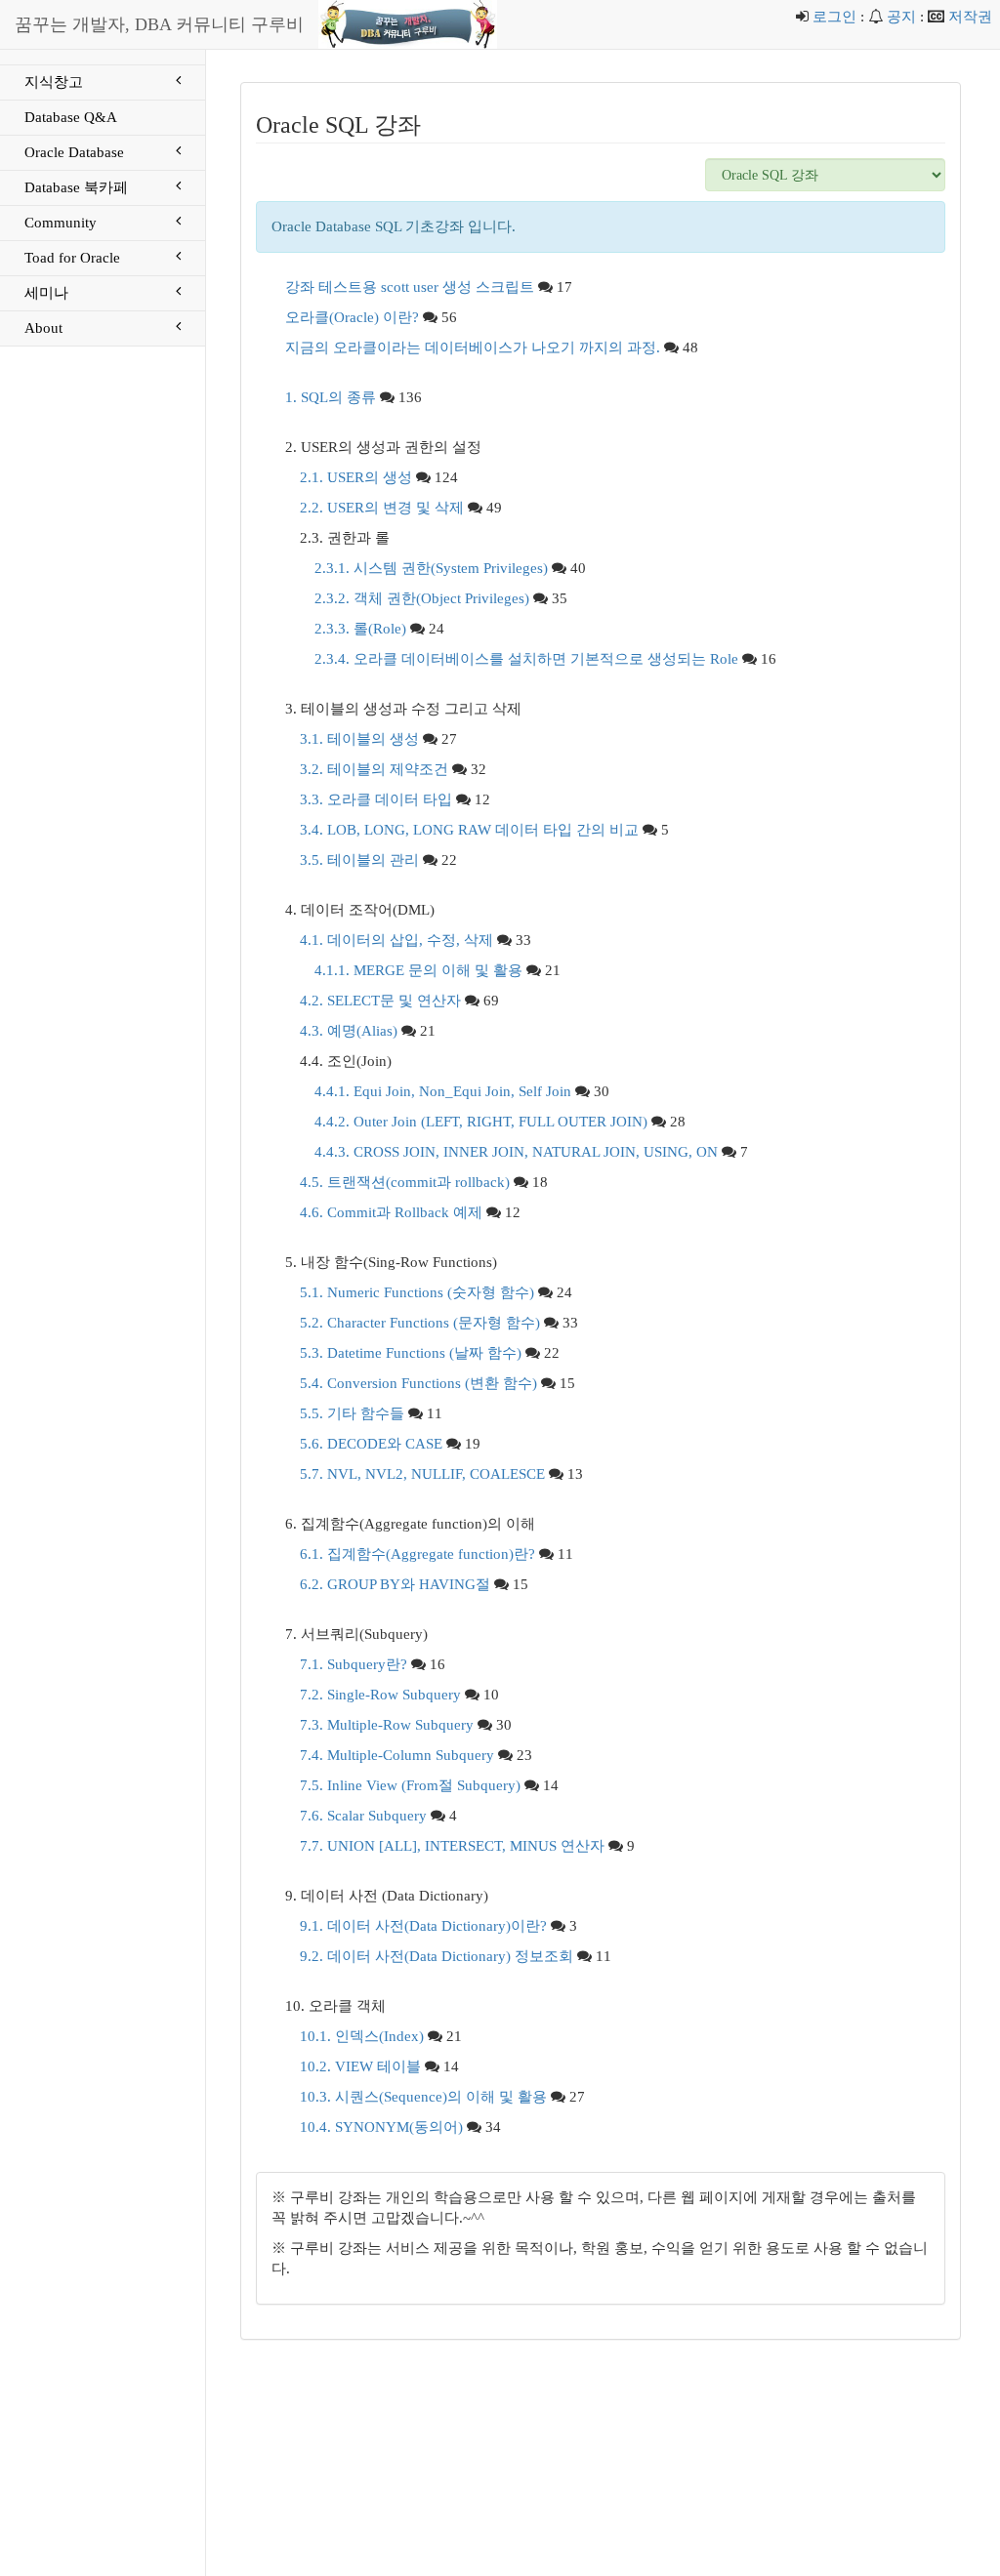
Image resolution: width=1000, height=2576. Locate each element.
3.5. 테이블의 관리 (359, 860)
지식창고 (54, 82)
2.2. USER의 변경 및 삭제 (382, 508)
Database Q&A (71, 117)
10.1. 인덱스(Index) (362, 2036)
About (43, 328)
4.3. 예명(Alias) (349, 1031)
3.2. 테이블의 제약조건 (374, 769)
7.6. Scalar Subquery (363, 1816)
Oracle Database (74, 152)
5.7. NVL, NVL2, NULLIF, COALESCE (422, 1474)
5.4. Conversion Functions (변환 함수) (418, 1383)
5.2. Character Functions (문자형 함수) (420, 1323)
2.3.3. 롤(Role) (360, 629)
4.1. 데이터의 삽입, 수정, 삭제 (396, 940)
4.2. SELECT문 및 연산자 (380, 1001)
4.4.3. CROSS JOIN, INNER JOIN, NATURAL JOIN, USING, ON (516, 1152)
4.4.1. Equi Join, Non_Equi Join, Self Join (443, 1091)
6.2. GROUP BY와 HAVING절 (395, 1584)
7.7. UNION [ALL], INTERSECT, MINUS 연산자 (452, 1846)
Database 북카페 (76, 187)
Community (61, 223)
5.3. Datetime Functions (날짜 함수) (411, 1353)
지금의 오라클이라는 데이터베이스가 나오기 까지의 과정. (473, 348)
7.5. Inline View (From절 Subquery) (410, 1785)
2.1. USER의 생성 (356, 477)
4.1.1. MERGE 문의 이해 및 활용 (418, 970)
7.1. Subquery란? (354, 1664)
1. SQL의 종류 (331, 397)
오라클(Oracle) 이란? (352, 317)
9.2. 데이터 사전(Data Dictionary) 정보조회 (437, 1956)
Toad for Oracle (72, 258)
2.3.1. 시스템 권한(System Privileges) (431, 568)
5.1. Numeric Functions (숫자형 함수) (417, 1292)
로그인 (834, 17)
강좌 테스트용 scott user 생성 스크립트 (410, 287)
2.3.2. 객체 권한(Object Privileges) (422, 598)
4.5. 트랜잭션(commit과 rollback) (405, 1182)
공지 (901, 17)
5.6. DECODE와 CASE (371, 1444)
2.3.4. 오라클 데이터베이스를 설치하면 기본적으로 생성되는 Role (526, 659)
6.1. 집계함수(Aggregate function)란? (417, 1554)
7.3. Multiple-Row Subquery (387, 1725)
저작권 (970, 17)
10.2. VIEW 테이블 (360, 2066)
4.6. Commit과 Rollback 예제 (391, 1212)
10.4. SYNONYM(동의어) (381, 2127)
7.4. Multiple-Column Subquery (397, 1755)
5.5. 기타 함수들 (352, 1413)
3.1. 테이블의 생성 (359, 739)
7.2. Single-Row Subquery (380, 1695)
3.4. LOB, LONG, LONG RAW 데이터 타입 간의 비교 (469, 830)
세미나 (46, 293)
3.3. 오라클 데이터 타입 (376, 799)
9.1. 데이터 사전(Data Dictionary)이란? (423, 1926)
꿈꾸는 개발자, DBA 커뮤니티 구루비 (159, 24)
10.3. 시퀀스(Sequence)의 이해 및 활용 (423, 2097)
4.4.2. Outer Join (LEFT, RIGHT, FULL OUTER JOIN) (481, 1122)
